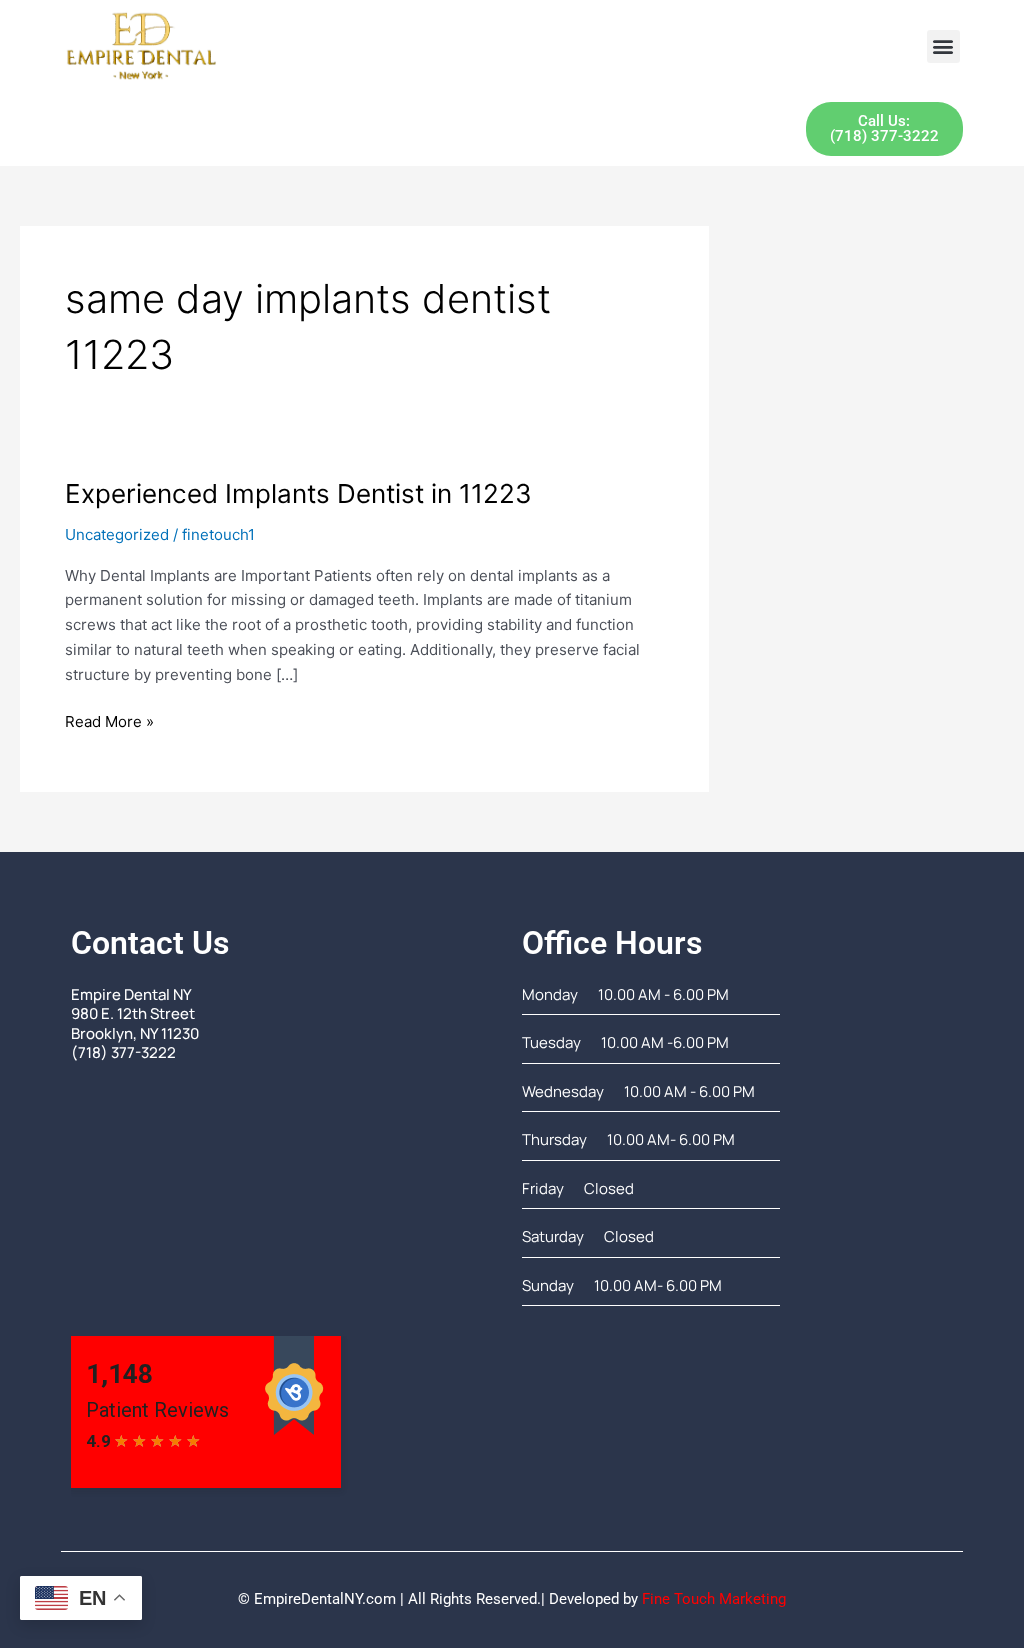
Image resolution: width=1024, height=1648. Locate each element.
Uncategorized (117, 534)
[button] (943, 46)
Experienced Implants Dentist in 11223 (298, 493)
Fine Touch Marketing (714, 1599)
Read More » (109, 720)
